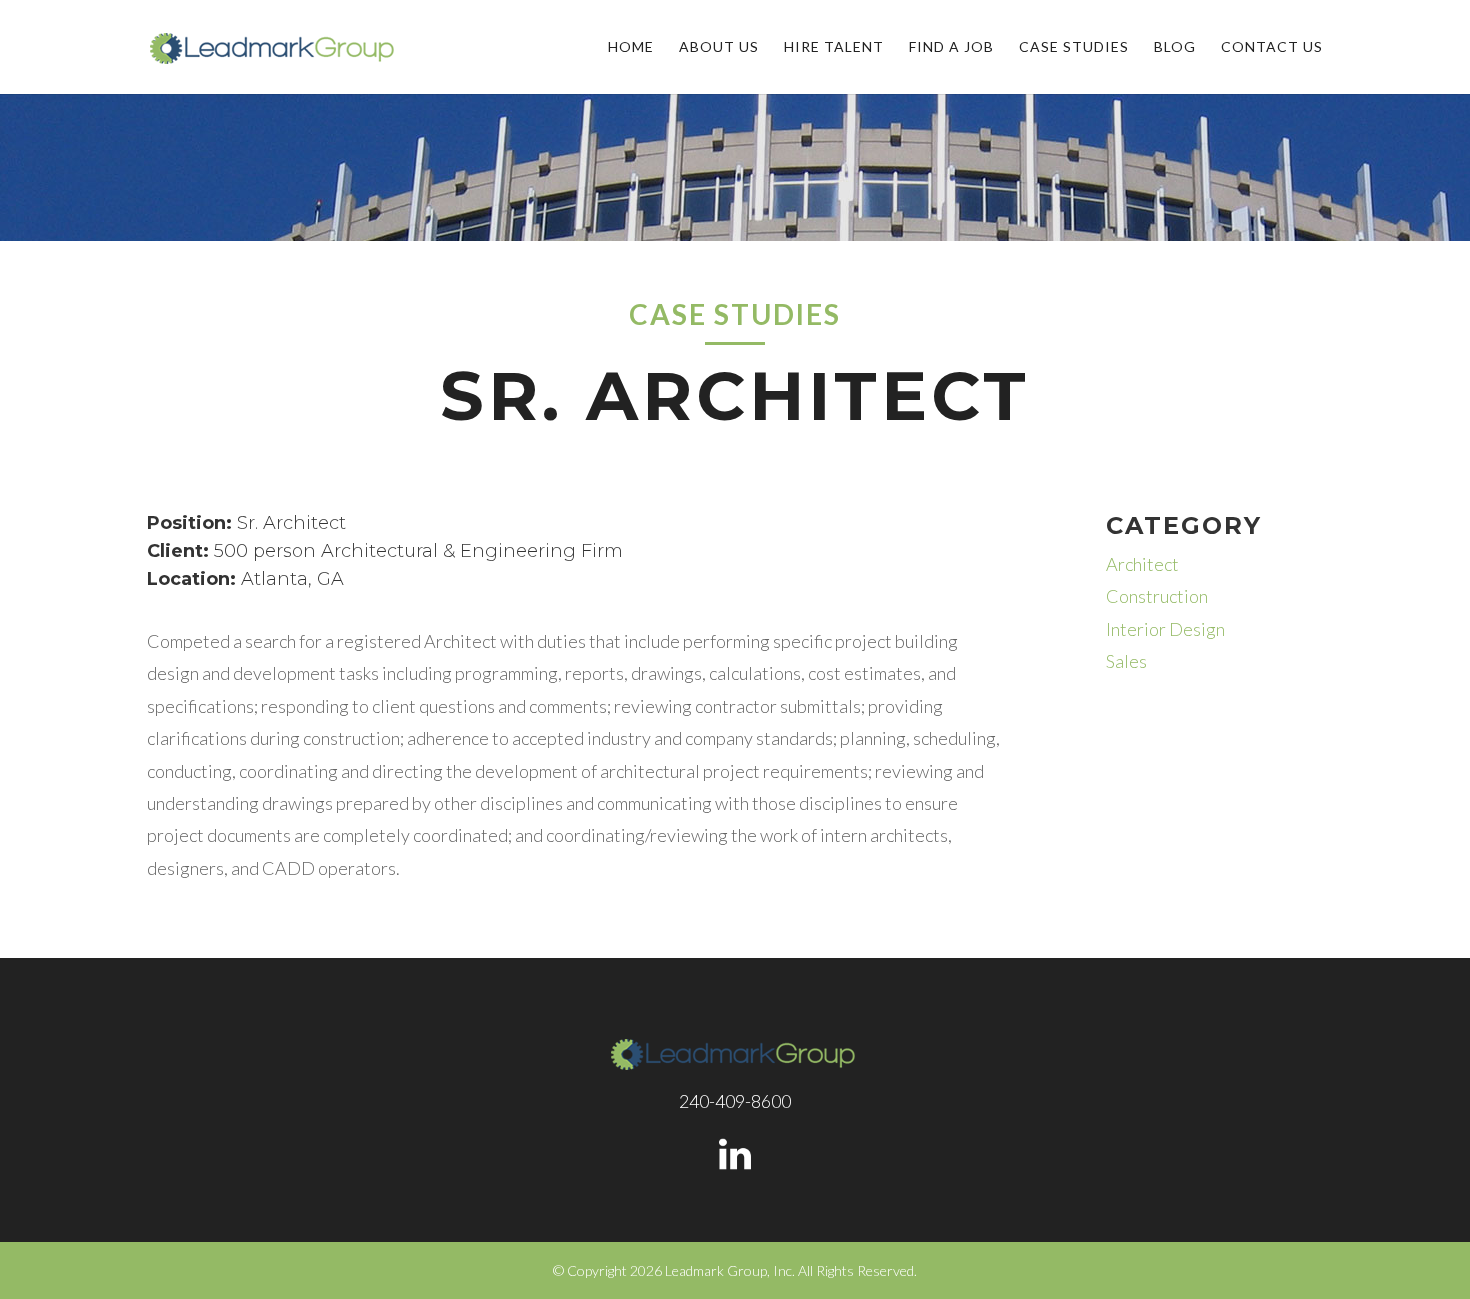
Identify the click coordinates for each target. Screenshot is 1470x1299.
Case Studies (1074, 47)
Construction (1157, 596)
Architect (1142, 564)
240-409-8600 (735, 1101)
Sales (1126, 661)
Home (631, 47)
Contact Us (1272, 47)
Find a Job (951, 47)
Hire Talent (834, 47)
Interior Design (1165, 629)
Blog (1175, 47)
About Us (719, 47)
